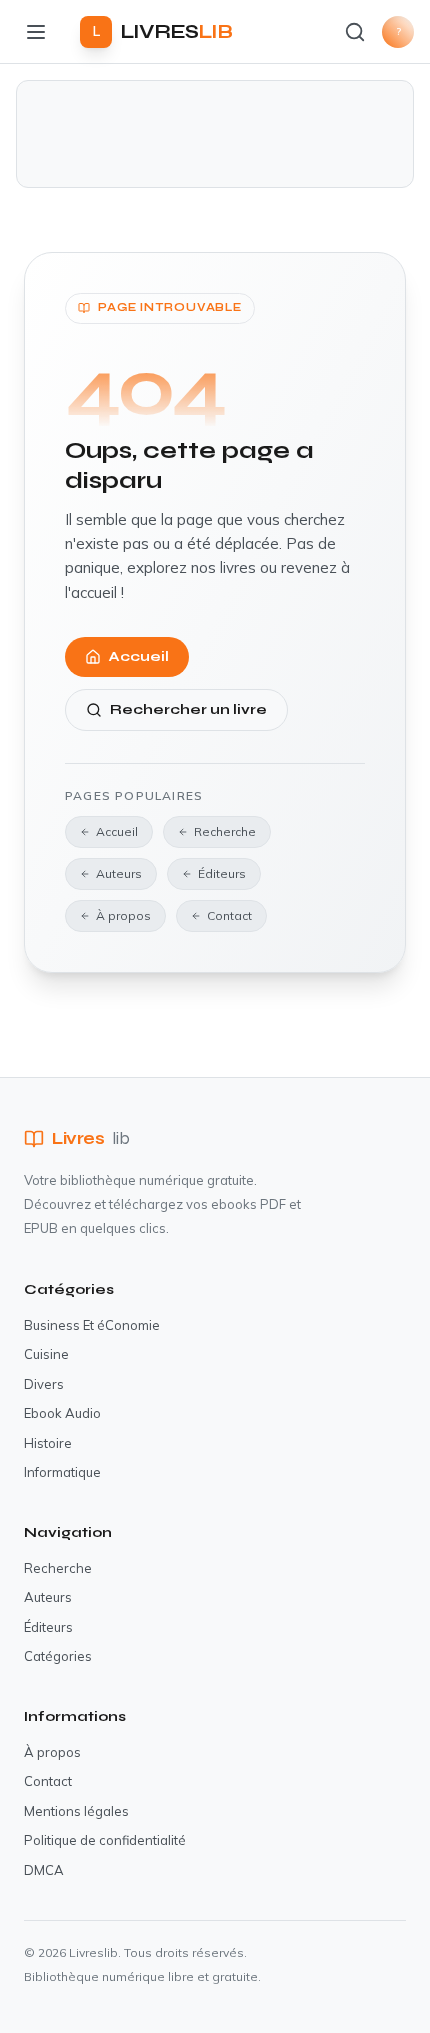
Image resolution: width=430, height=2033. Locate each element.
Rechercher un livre (188, 709)
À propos (123, 915)
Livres (90, 1138)
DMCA (44, 1870)
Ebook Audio (62, 1413)
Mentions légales (76, 1811)
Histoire (48, 1443)
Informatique (62, 1472)
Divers (44, 1384)
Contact (229, 915)
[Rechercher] (355, 32)
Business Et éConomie (92, 1325)
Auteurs (119, 873)
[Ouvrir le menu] (36, 32)
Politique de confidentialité (105, 1840)
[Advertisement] (215, 134)
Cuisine (46, 1354)
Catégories (58, 1656)
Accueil (139, 656)
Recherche (225, 831)
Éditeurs (222, 873)
